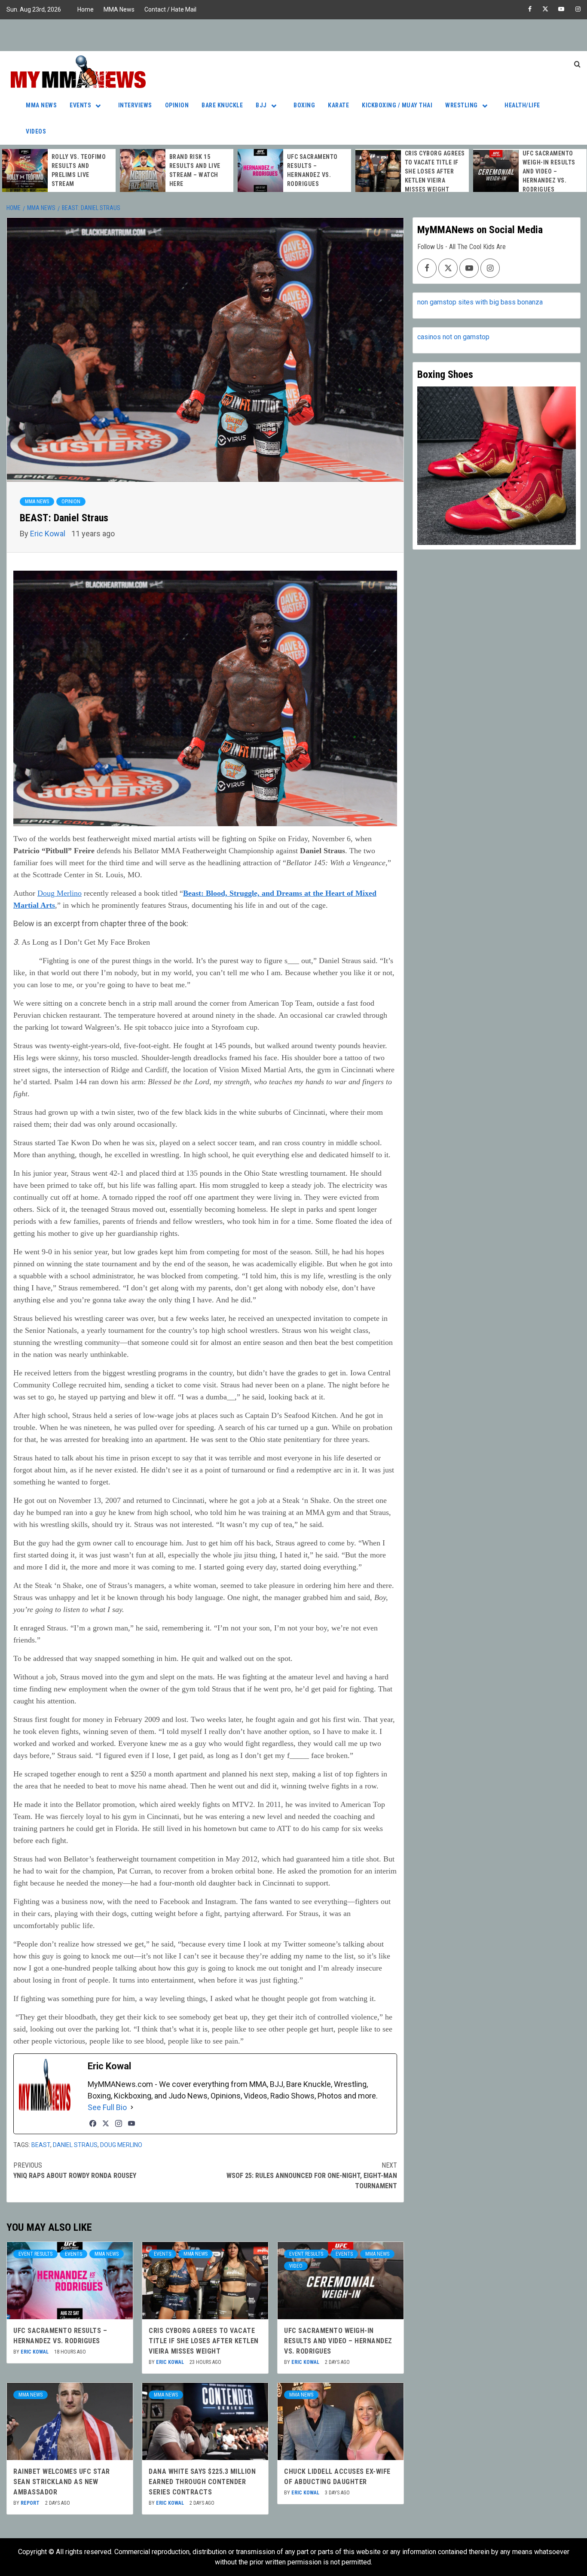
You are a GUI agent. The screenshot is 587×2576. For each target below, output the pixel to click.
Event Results (35, 2254)
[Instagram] (119, 2123)
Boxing (304, 105)
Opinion (177, 105)
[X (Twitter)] (106, 2123)
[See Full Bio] (132, 2107)
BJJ (261, 105)
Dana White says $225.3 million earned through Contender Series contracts (202, 2482)
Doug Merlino (60, 893)
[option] (59, 170)
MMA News (119, 9)
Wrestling (462, 105)
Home (86, 9)
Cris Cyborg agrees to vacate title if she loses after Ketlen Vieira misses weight (317, 171)
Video (296, 2266)
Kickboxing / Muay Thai (397, 105)
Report (31, 2503)
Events (80, 105)
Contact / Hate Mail (170, 9)
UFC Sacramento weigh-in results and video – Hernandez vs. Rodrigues (431, 171)
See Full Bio (107, 2107)
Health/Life (522, 105)
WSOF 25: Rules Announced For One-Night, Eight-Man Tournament (312, 2176)
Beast (41, 2145)
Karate (338, 105)
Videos (36, 131)
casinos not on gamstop (453, 337)
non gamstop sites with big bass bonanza (480, 302)
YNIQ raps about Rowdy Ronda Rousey (75, 2170)
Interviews (135, 105)
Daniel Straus (75, 2145)
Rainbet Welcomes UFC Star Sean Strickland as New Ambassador (62, 2482)
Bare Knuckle (222, 105)
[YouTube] (131, 2123)
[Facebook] (93, 2123)
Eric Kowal (49, 534)
